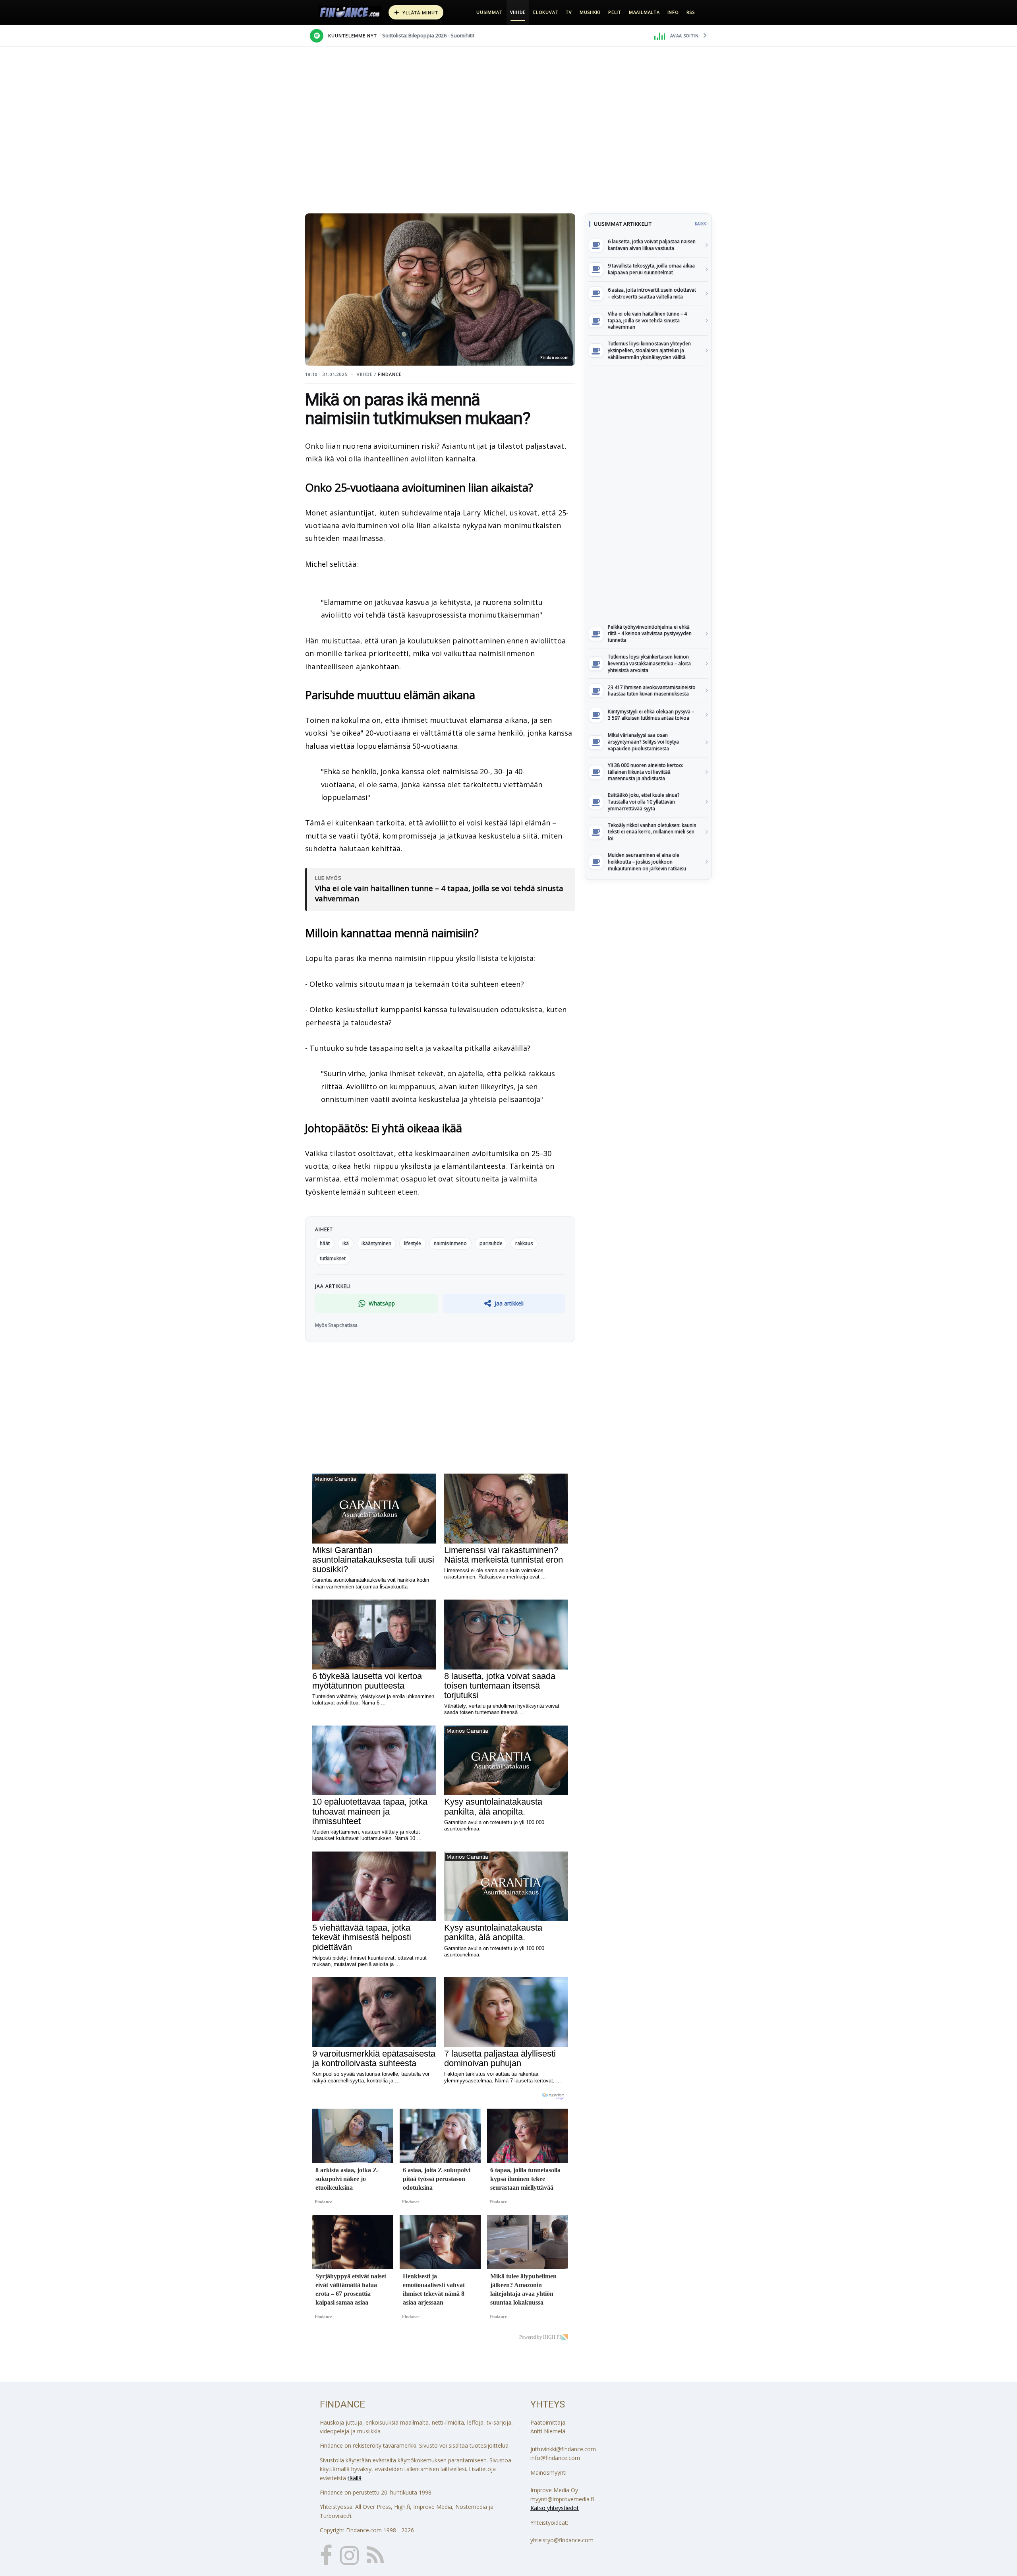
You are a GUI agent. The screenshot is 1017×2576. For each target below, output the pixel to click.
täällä (355, 2478)
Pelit (615, 12)
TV (569, 12)
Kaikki (701, 224)
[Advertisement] (648, 492)
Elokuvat (546, 12)
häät (325, 1243)
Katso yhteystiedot (555, 2508)
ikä (346, 1243)
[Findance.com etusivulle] (350, 12)
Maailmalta (644, 12)
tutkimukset (333, 1258)
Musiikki (590, 12)
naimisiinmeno (450, 1243)
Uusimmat (489, 12)
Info (673, 12)
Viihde (518, 12)
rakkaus (524, 1243)
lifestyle (413, 1243)
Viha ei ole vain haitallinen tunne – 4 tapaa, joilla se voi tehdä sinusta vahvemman (439, 894)
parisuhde (491, 1243)
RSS (691, 12)
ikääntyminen (376, 1243)
